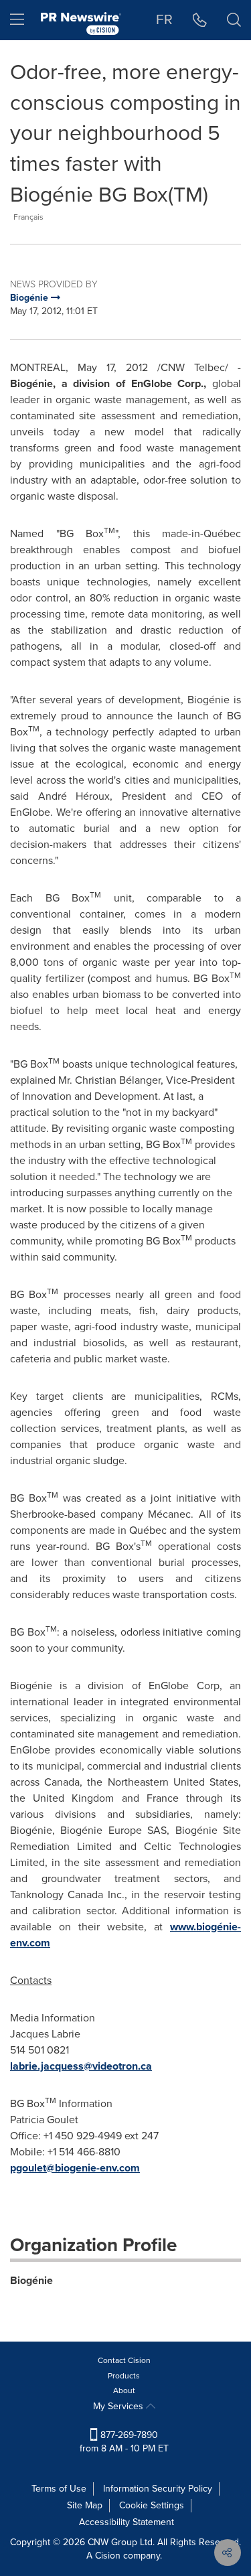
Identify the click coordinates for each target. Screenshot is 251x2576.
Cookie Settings (152, 2505)
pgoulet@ (32, 2168)
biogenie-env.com (97, 2168)
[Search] (234, 20)
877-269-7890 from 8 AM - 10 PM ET (124, 2442)
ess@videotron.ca (109, 2066)
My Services (119, 2406)
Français (28, 217)
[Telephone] (200, 20)
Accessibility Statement (127, 2522)
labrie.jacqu (38, 2066)
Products (124, 2376)
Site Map (85, 2505)
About (124, 2390)
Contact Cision (124, 2360)
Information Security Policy (158, 2489)
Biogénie (31, 2280)
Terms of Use (59, 2489)
